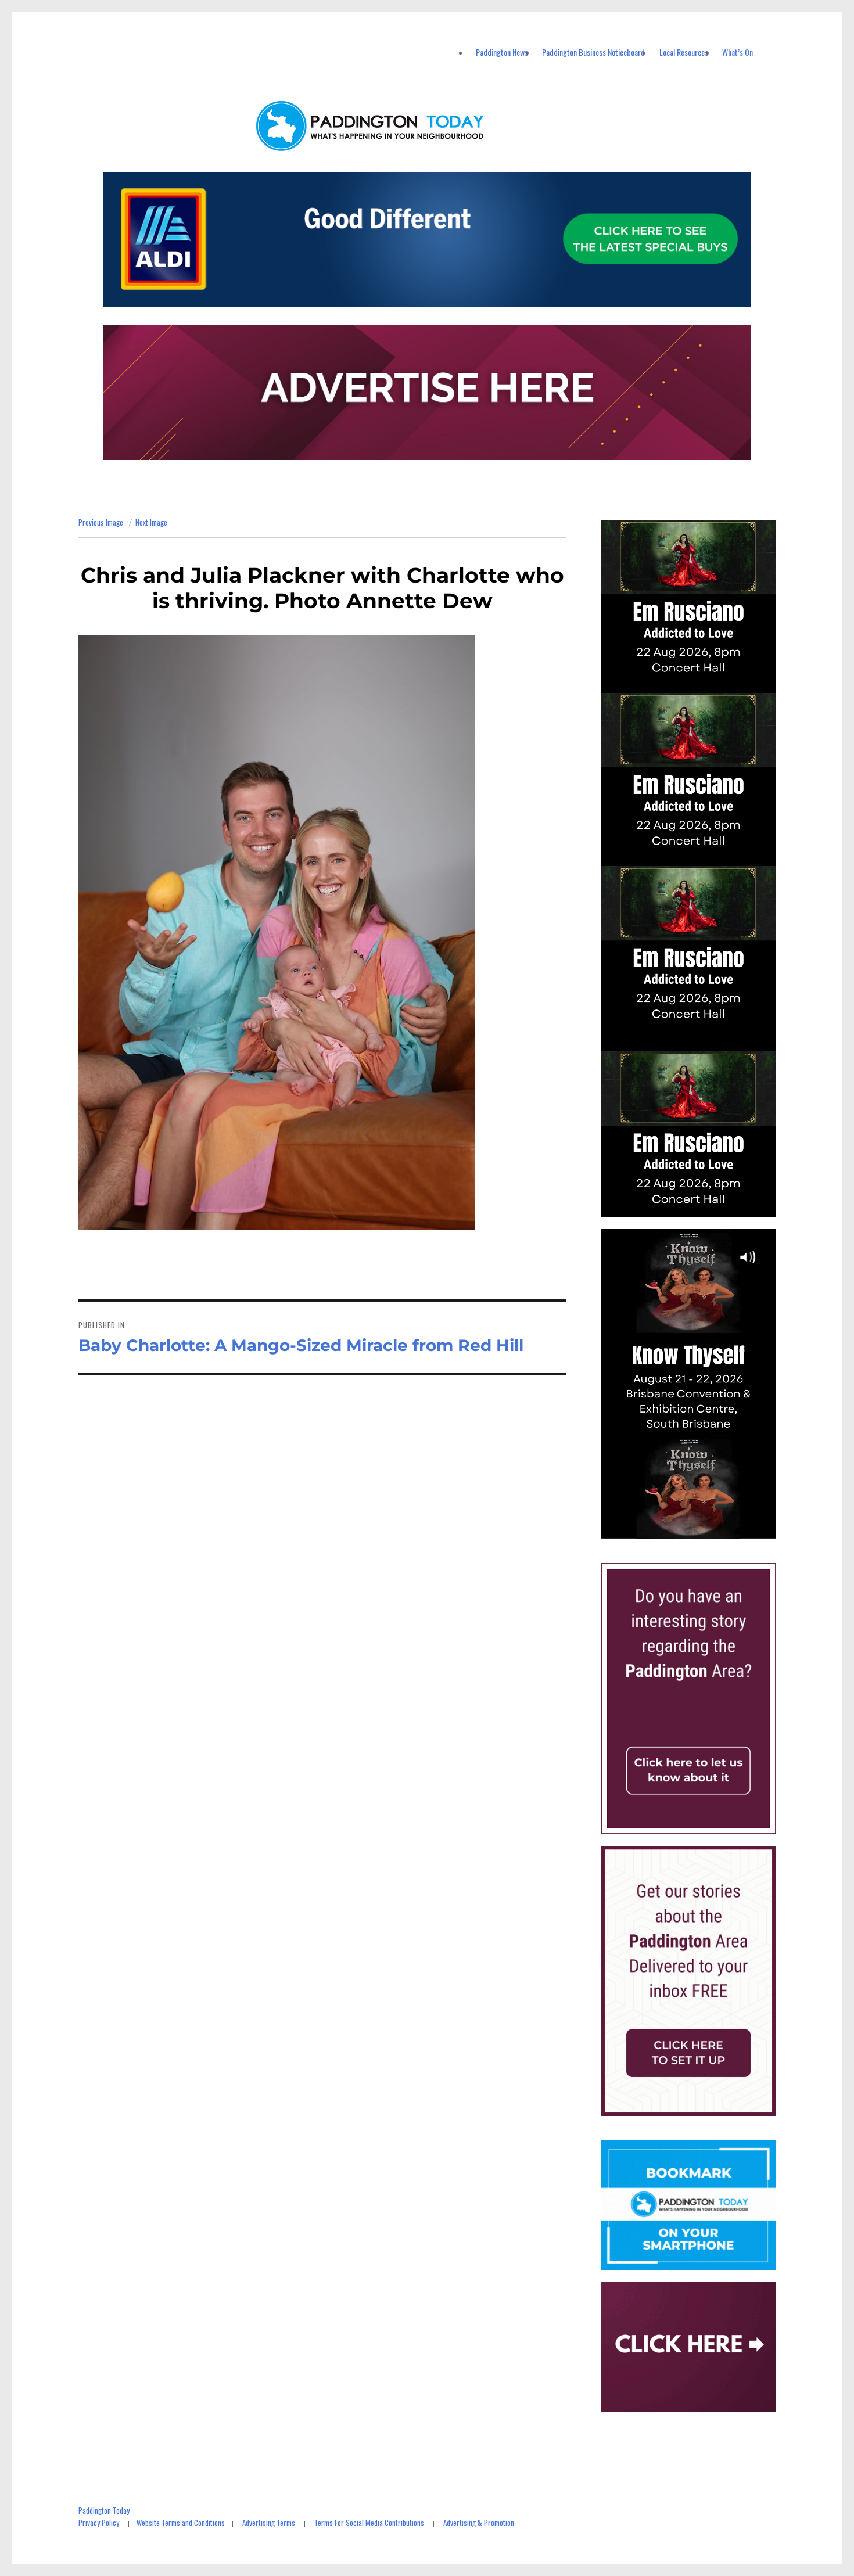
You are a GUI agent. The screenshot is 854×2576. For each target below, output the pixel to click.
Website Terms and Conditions (181, 2523)
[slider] (700, 1529)
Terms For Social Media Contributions (369, 2523)
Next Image (151, 522)
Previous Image (101, 522)
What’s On (738, 52)
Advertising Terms (269, 2523)
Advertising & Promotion (479, 2523)
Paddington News (502, 52)
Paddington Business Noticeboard (593, 52)
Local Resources (684, 52)
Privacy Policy (99, 2523)
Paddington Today (104, 2510)
